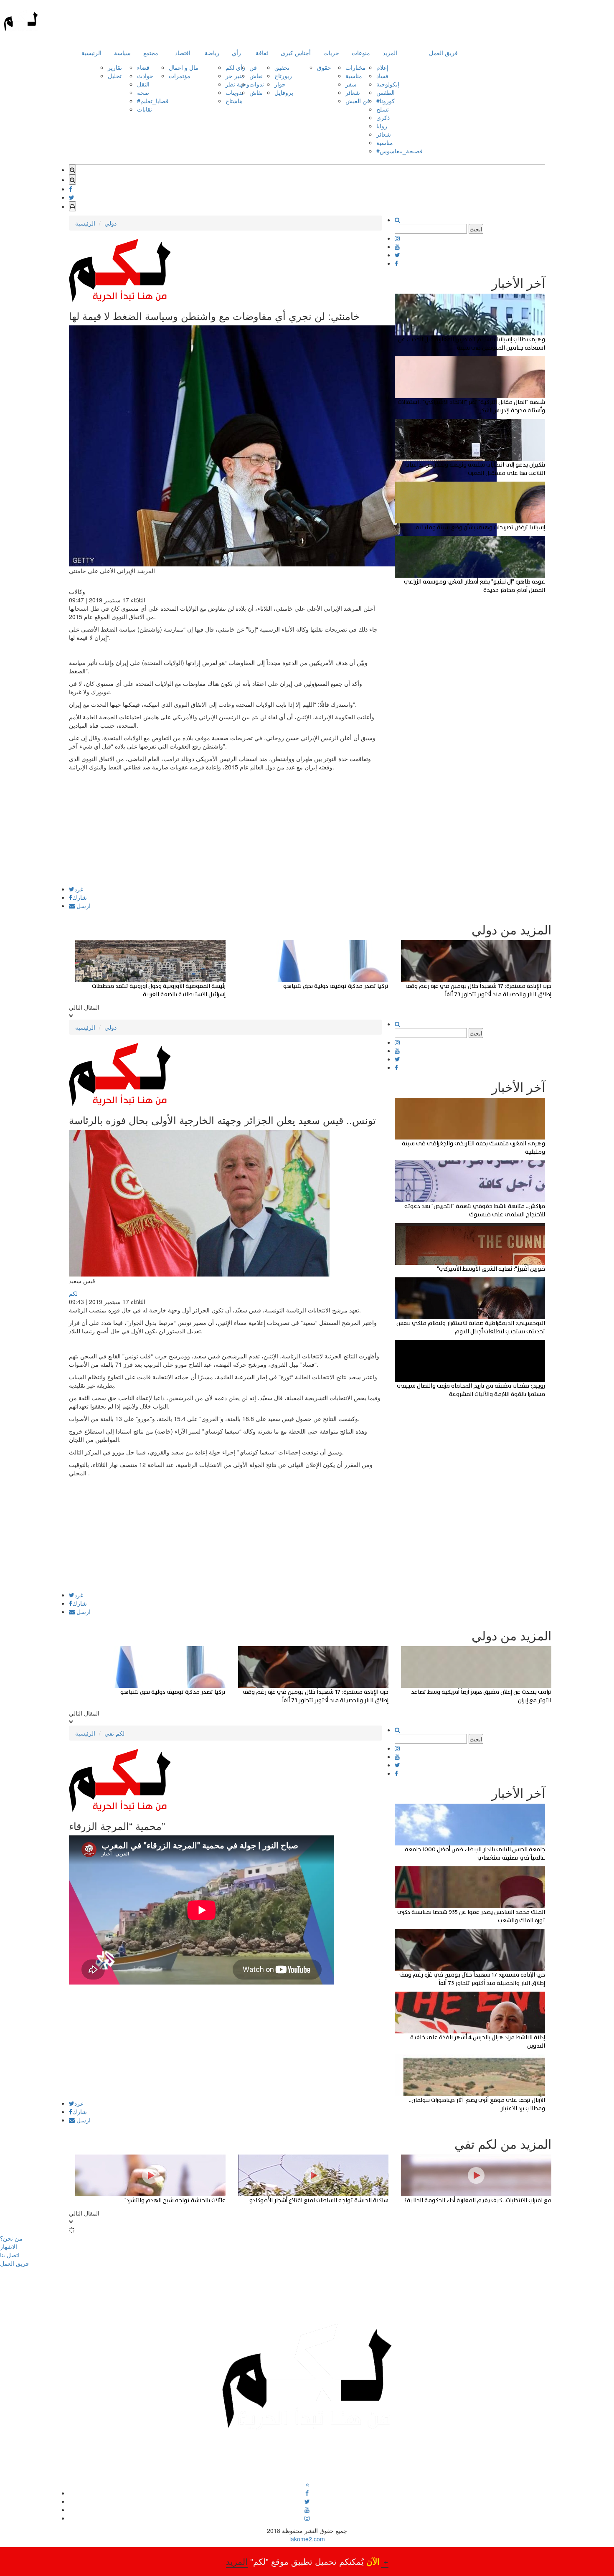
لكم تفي (114, 1733)
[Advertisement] (226, 827)
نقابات (145, 109)
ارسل (83, 906)
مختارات (356, 67)
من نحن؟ (11, 2238)
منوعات (361, 53)
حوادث (145, 76)
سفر (351, 84)
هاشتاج (234, 101)
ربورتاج (283, 76)
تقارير (115, 67)
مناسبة (354, 76)
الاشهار (9, 2246)
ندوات (257, 84)
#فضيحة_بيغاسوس (400, 151)
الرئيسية (91, 53)
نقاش (256, 76)
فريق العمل (443, 53)
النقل (143, 84)
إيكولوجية (388, 84)
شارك (80, 897)
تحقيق (282, 67)
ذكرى (383, 117)
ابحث (476, 229)
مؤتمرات (180, 76)
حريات (331, 53)
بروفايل (284, 92)
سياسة (122, 53)
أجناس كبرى (296, 53)
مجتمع (151, 53)
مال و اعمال (184, 67)
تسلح (383, 109)
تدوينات (235, 92)
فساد (382, 76)
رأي (236, 53)
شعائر (353, 92)
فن (253, 67)
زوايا (382, 126)
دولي (110, 223)
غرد (79, 889)
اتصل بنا (10, 2255)
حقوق (324, 67)
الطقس (386, 92)
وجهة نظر (237, 84)
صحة (143, 92)
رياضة (212, 53)
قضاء (143, 67)
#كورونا (386, 101)
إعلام (382, 67)
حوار (280, 84)
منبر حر (235, 76)
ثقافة (262, 53)
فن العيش (358, 101)
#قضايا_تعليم (153, 101)
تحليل (115, 76)
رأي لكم (235, 67)
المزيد (390, 53)
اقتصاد (183, 53)
